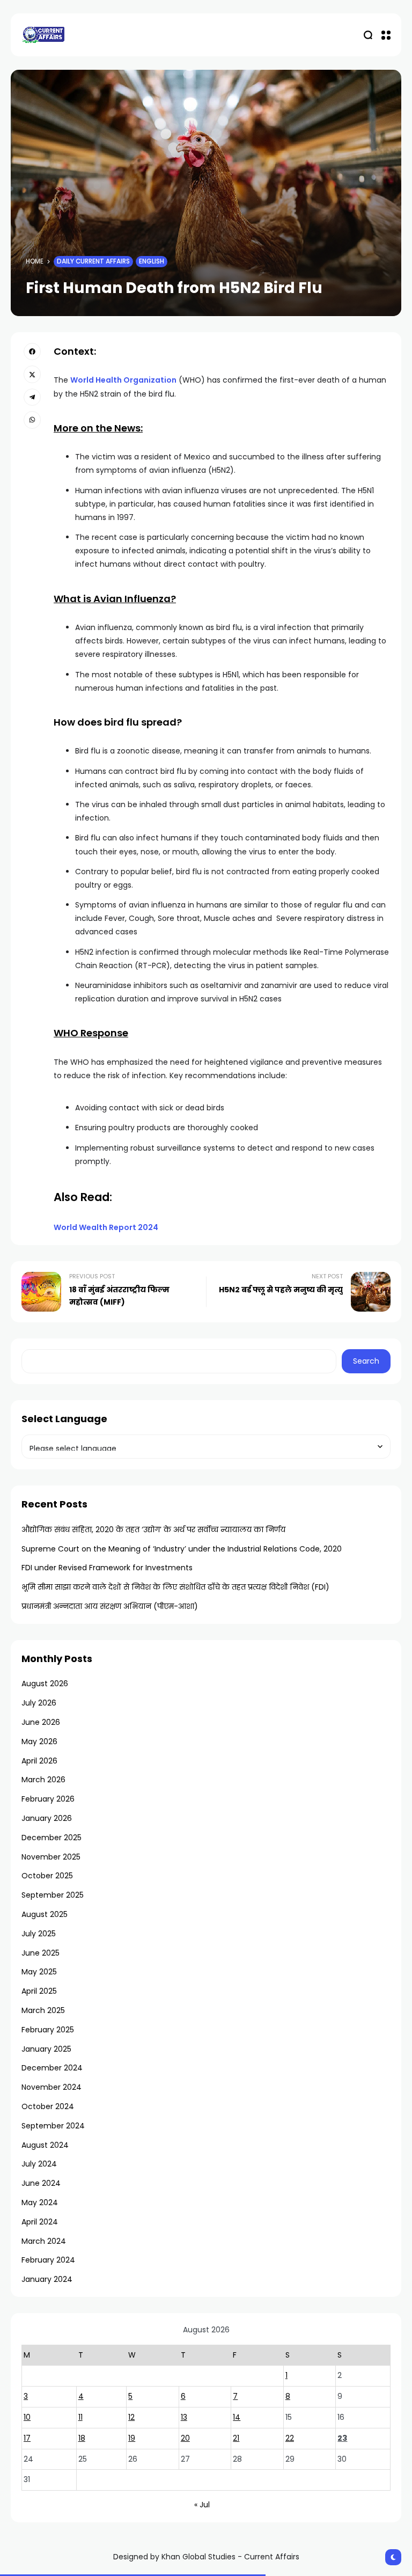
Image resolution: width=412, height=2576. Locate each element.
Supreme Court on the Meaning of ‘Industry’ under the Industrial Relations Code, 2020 (182, 1549)
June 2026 (41, 1722)
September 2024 (53, 2126)
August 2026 (45, 1684)
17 (27, 2438)
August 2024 (45, 2145)
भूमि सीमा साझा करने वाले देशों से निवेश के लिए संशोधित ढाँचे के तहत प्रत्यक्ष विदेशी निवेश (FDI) (175, 1587)
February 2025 (48, 2030)
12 (131, 2417)
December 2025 (51, 1838)
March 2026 (43, 1780)
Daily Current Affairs (93, 261)
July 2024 (39, 2164)
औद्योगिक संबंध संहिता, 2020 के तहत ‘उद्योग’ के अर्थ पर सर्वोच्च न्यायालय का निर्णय (153, 1529)
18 (82, 2438)
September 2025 (53, 1895)
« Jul (202, 2505)
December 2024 (52, 2068)
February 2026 (48, 1799)
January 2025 (46, 2049)
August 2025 (45, 1914)
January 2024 (47, 2279)
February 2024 (48, 2260)
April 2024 (40, 2222)
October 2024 (48, 2106)
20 (185, 2438)
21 (236, 2438)
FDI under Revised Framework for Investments (107, 1568)
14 (237, 2417)
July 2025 (39, 1934)
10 (27, 2417)
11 (80, 2417)
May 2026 (39, 1741)
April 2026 (39, 1761)
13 (184, 2417)
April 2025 (39, 1991)
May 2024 (40, 2202)
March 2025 (43, 2010)
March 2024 (44, 2241)
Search (366, 1361)
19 (132, 2438)
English (152, 261)
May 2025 (39, 1972)
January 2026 (47, 1818)
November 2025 (51, 1857)
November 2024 (51, 2087)
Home (35, 261)
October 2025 (47, 1876)
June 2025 (41, 1953)
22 (290, 2438)
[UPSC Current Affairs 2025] (43, 35)
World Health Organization (123, 380)
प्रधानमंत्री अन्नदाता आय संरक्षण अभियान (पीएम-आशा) (110, 1606)
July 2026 (39, 1703)
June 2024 (41, 2183)
